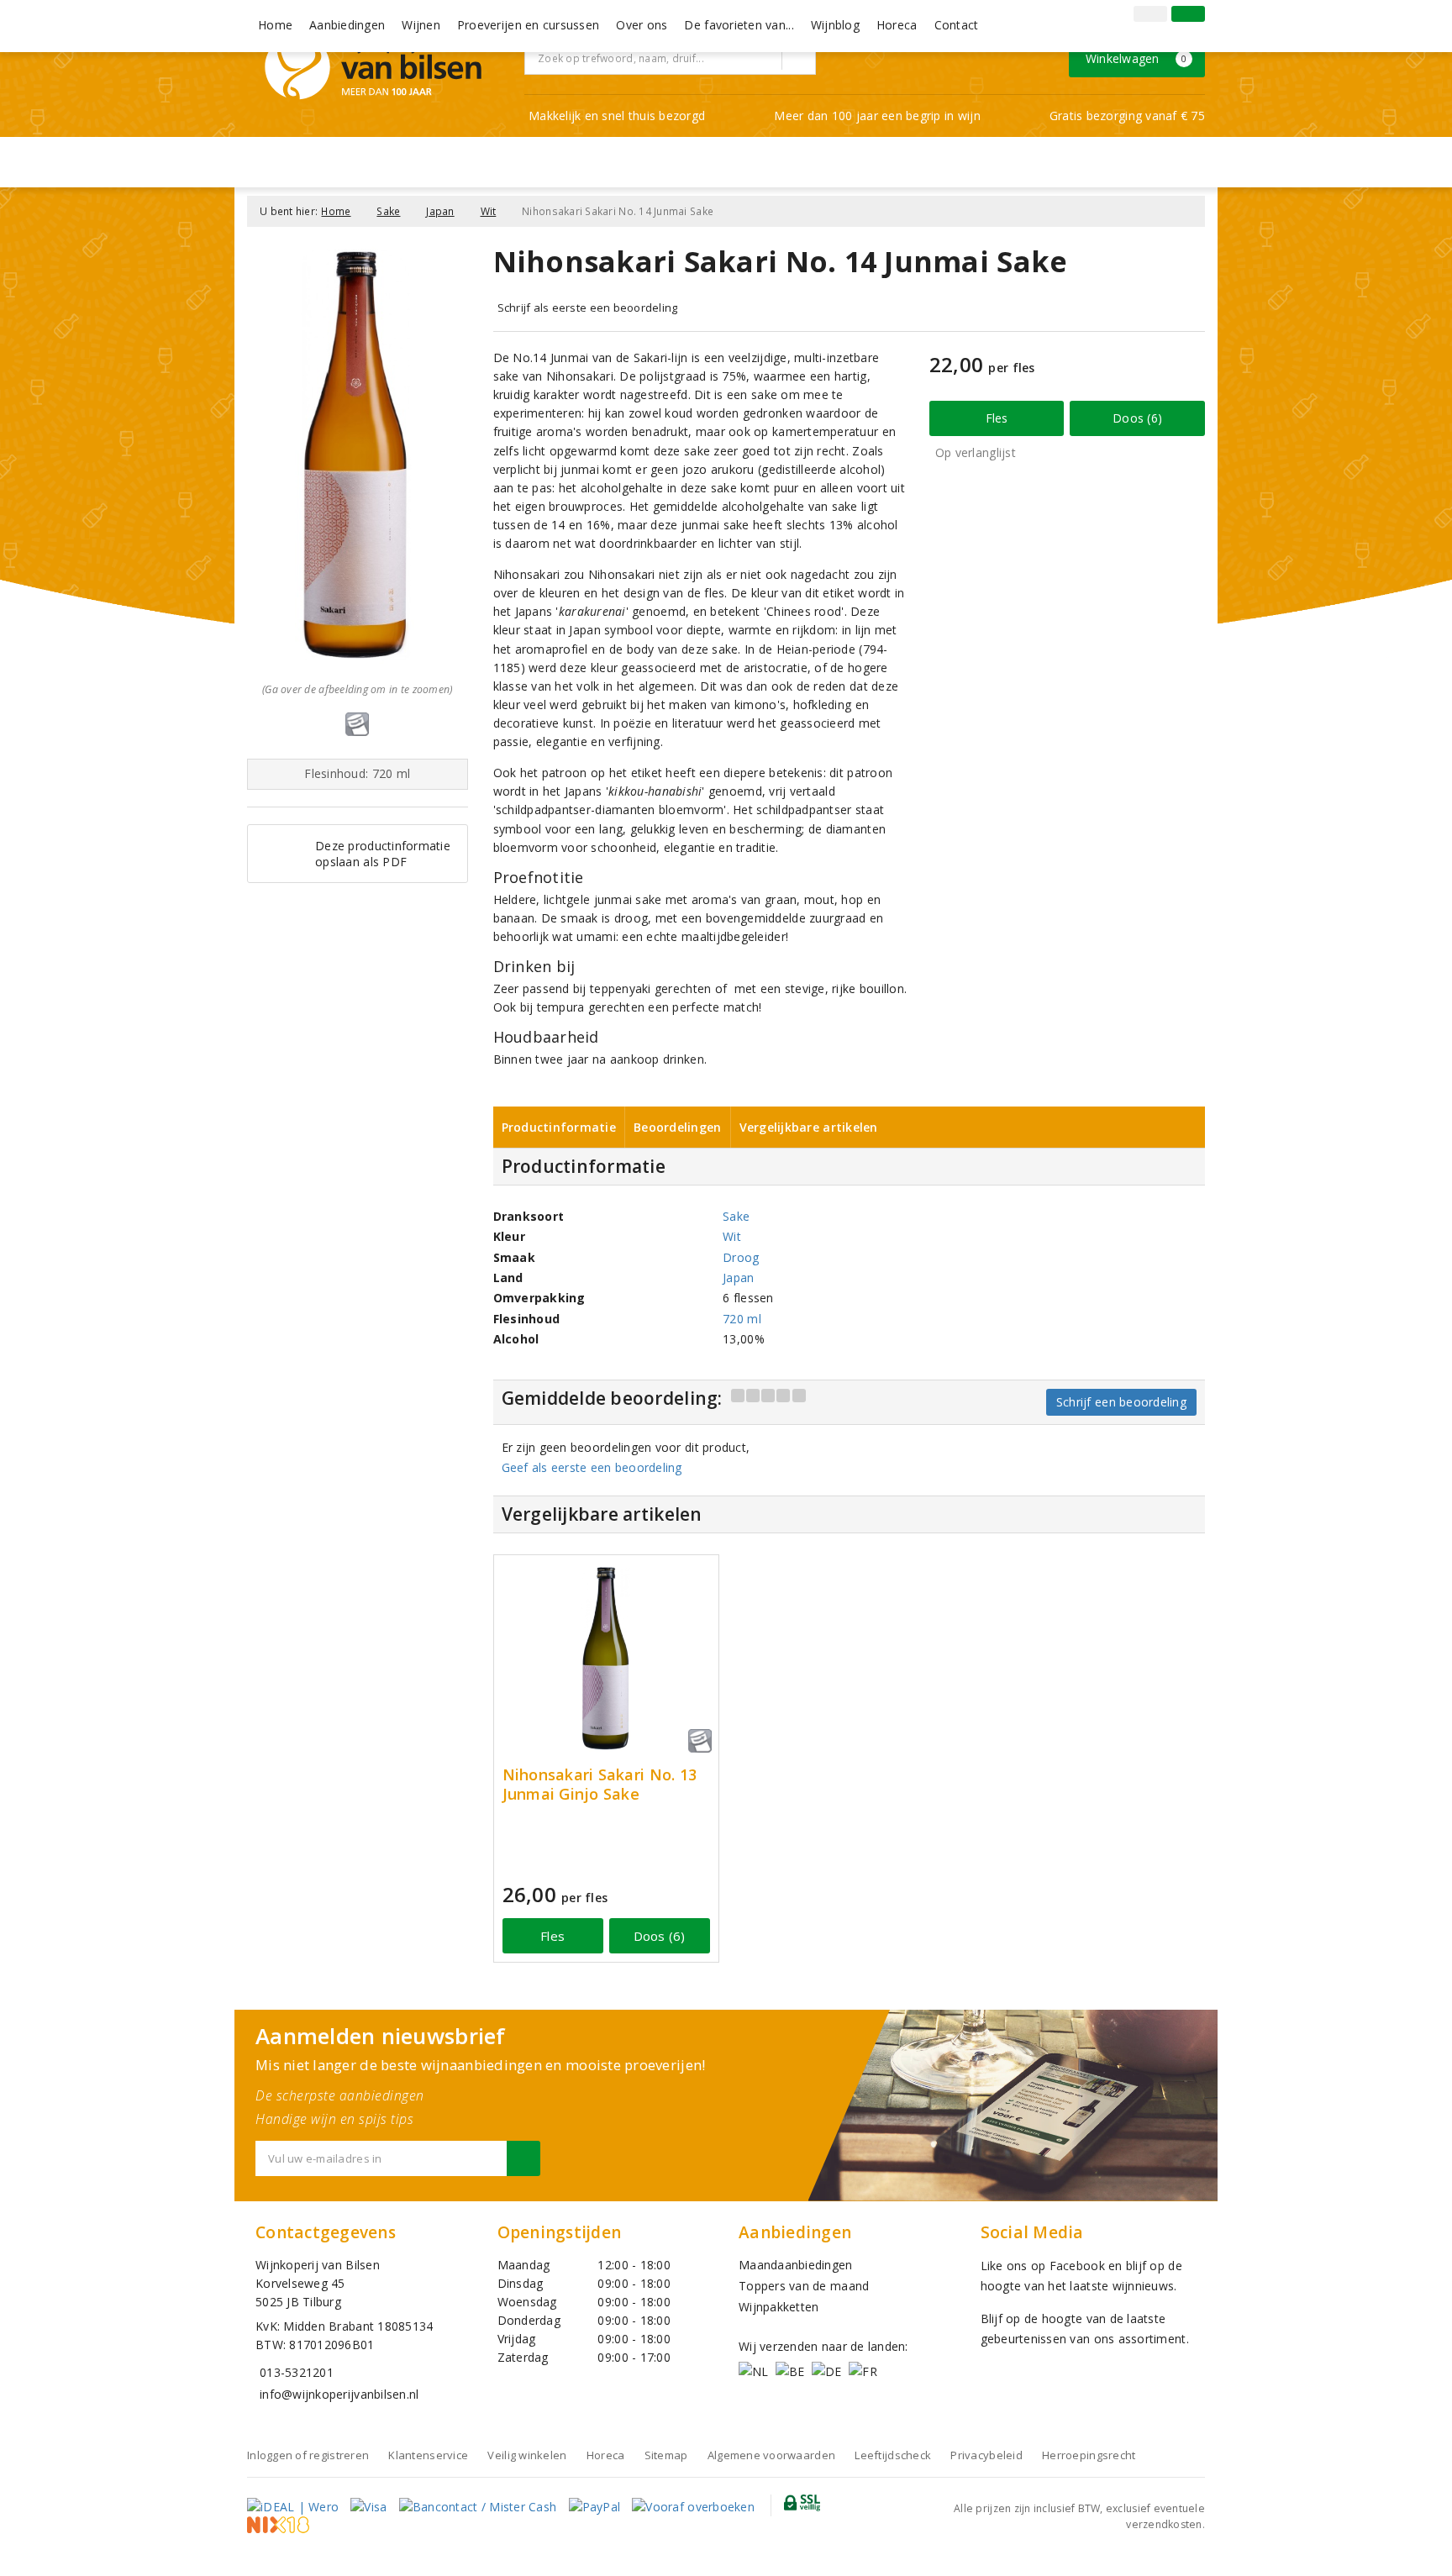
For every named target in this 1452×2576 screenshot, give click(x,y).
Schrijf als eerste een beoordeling (588, 308)
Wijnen (421, 25)
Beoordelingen (677, 1127)
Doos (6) (1137, 418)
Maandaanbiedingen (796, 2265)
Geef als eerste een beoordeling (592, 1467)
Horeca (897, 25)
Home (275, 25)
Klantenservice (428, 2455)
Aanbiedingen (347, 25)
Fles (997, 418)
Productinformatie (559, 1127)
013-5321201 (297, 2372)
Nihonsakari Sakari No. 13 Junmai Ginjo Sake (600, 1785)
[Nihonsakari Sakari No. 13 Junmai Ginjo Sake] (606, 1658)
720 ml (742, 1319)
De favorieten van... (739, 25)
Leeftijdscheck (893, 2455)
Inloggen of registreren (308, 2455)
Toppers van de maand (804, 2286)
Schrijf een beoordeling (1121, 1402)
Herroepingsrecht (1089, 2455)
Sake (388, 211)
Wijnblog (835, 25)
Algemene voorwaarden (771, 2455)
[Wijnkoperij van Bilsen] (373, 67)
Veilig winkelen (527, 2455)
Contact (957, 25)
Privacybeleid (986, 2455)
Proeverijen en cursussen (528, 25)
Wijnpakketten (779, 2307)
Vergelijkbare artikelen (809, 1127)
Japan (440, 211)
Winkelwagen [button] (1136, 58)
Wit (489, 211)
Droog (741, 1257)
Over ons (642, 25)
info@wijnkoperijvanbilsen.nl (339, 2394)
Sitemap (666, 2455)
